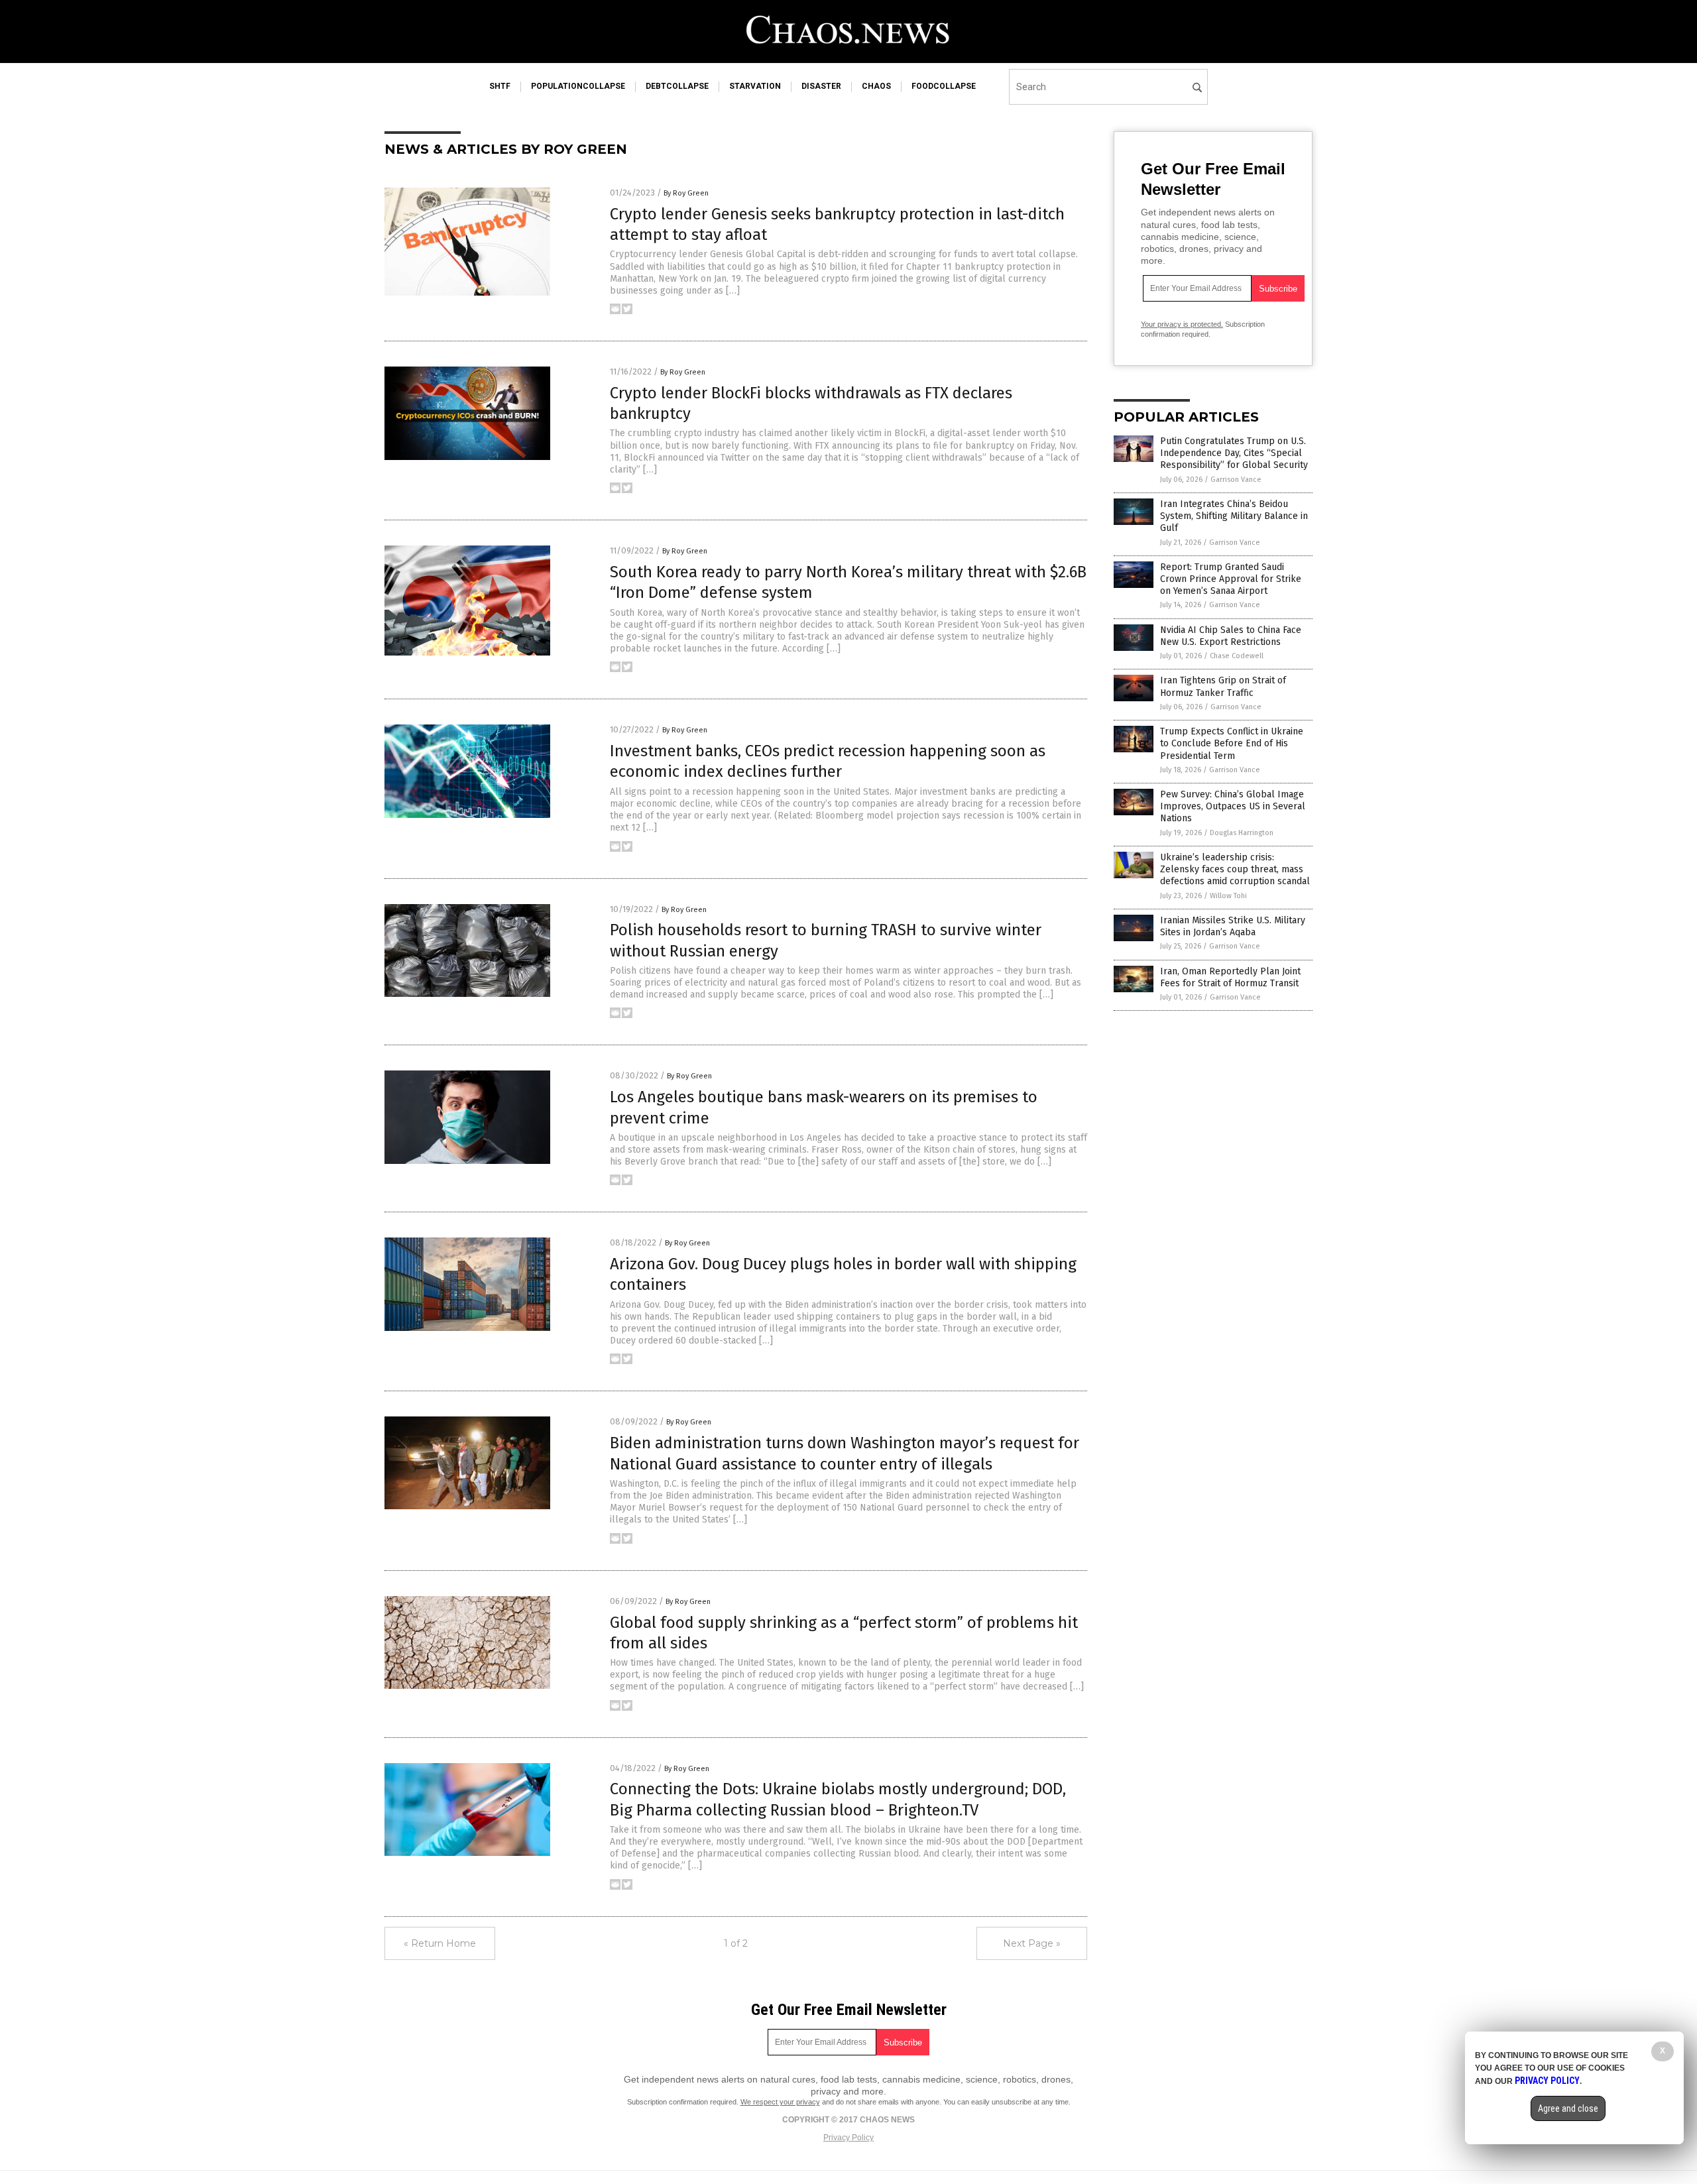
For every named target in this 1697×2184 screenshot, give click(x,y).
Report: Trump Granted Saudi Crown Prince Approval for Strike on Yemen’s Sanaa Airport (1231, 579)
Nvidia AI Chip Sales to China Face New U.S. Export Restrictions (1231, 636)
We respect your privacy (780, 2102)
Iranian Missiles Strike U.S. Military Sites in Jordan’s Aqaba (1233, 926)
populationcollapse (578, 86)
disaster (821, 86)
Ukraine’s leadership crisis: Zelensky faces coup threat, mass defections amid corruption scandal (1235, 869)
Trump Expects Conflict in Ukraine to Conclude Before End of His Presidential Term (1232, 743)
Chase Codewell (1237, 656)
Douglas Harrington (1242, 833)
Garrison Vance (1236, 480)
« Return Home (440, 1943)
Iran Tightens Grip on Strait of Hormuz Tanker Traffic (1223, 686)
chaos (876, 86)
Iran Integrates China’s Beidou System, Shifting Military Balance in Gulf (1234, 516)
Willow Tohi (1228, 896)
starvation (755, 86)
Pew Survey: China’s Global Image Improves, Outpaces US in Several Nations (1233, 806)
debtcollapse (677, 86)
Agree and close (1568, 2108)
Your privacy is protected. (1182, 324)
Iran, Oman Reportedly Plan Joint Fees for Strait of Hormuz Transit (1230, 977)
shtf (500, 86)
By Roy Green (686, 193)
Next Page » (1032, 1943)
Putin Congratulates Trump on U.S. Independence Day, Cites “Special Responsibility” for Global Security (1234, 453)
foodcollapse (944, 86)
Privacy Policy (848, 2138)
